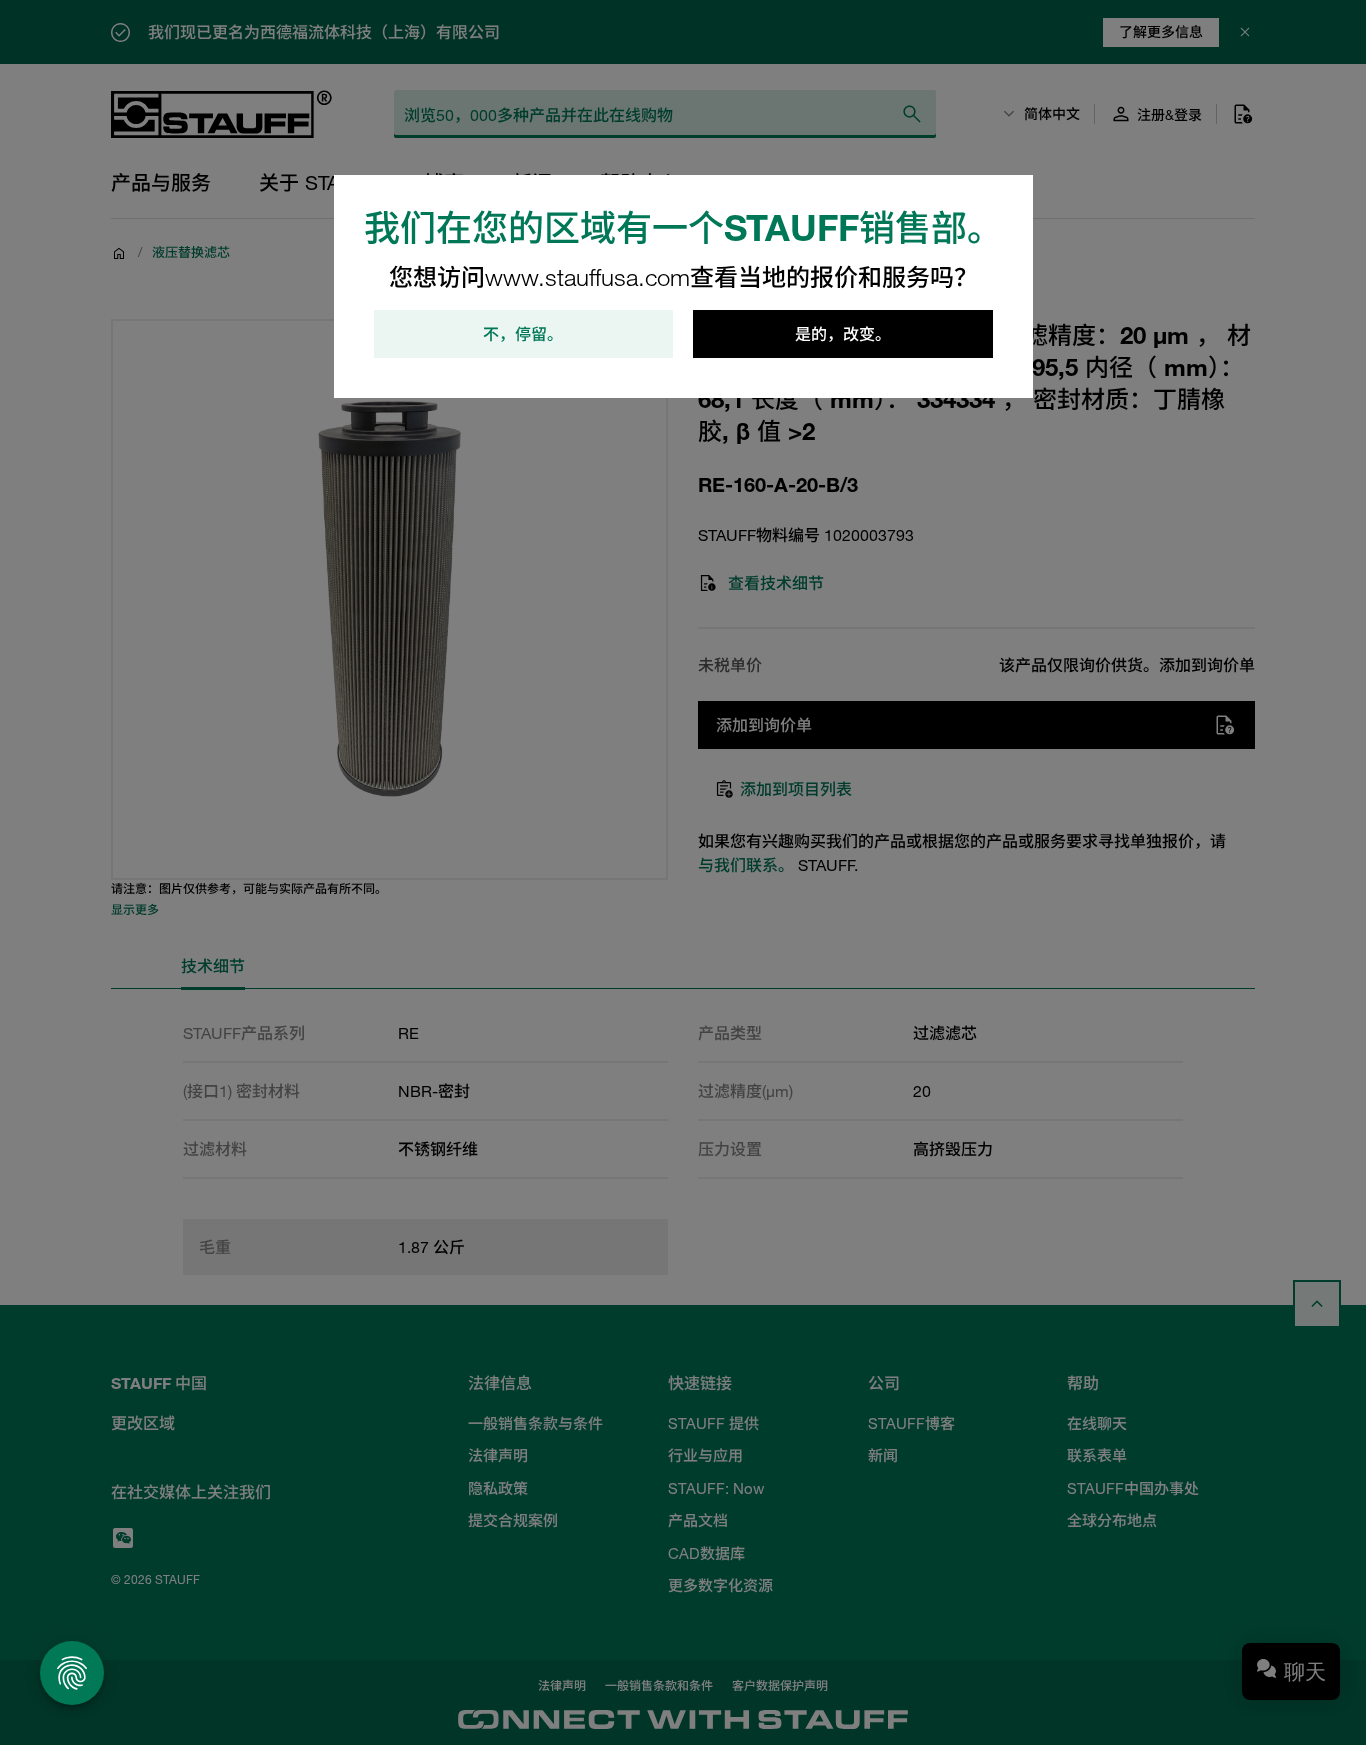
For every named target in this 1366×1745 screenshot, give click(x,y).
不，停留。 (523, 334)
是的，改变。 (843, 334)
